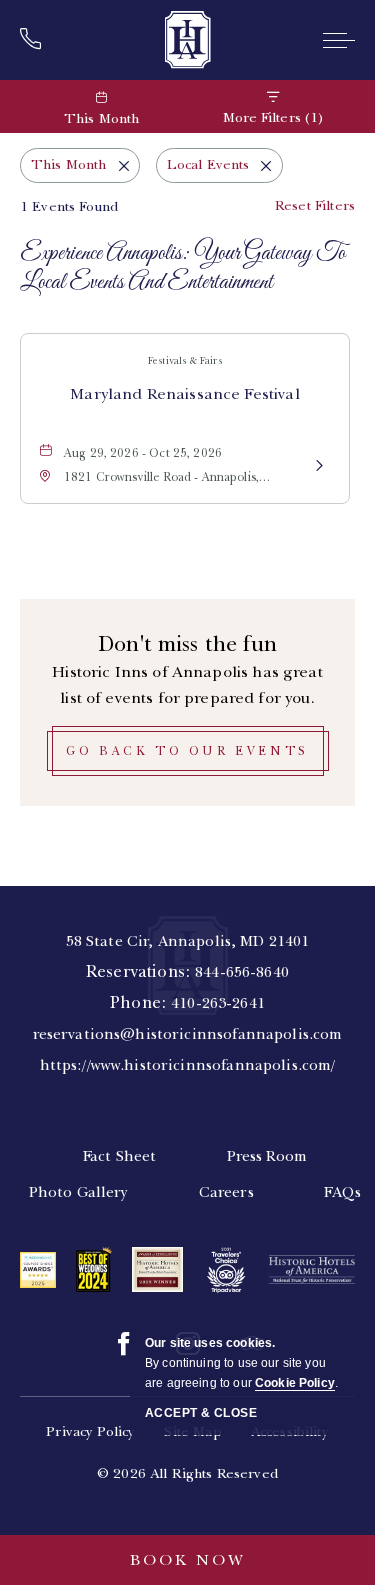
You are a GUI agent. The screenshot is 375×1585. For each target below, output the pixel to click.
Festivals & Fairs (185, 360)
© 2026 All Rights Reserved (187, 1473)
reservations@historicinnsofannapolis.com (188, 1034)
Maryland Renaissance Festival (184, 394)
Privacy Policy (90, 1431)
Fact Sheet (120, 1156)
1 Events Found (69, 206)
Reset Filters (315, 205)
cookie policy (295, 1383)
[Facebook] (124, 1344)
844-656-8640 (242, 972)
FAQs (343, 1192)
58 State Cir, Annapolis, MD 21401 (188, 941)
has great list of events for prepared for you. (187, 685)
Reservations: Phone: (188, 1003)
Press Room (267, 1156)
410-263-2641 (218, 1003)
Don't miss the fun (187, 643)
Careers (226, 1192)
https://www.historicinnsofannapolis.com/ (188, 1065)
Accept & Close (201, 1413)
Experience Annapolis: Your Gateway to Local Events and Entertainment (182, 269)
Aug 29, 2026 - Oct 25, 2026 (143, 453)
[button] (188, 751)
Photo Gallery (79, 1192)
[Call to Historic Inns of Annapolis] (37, 40)
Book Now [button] (188, 1560)
